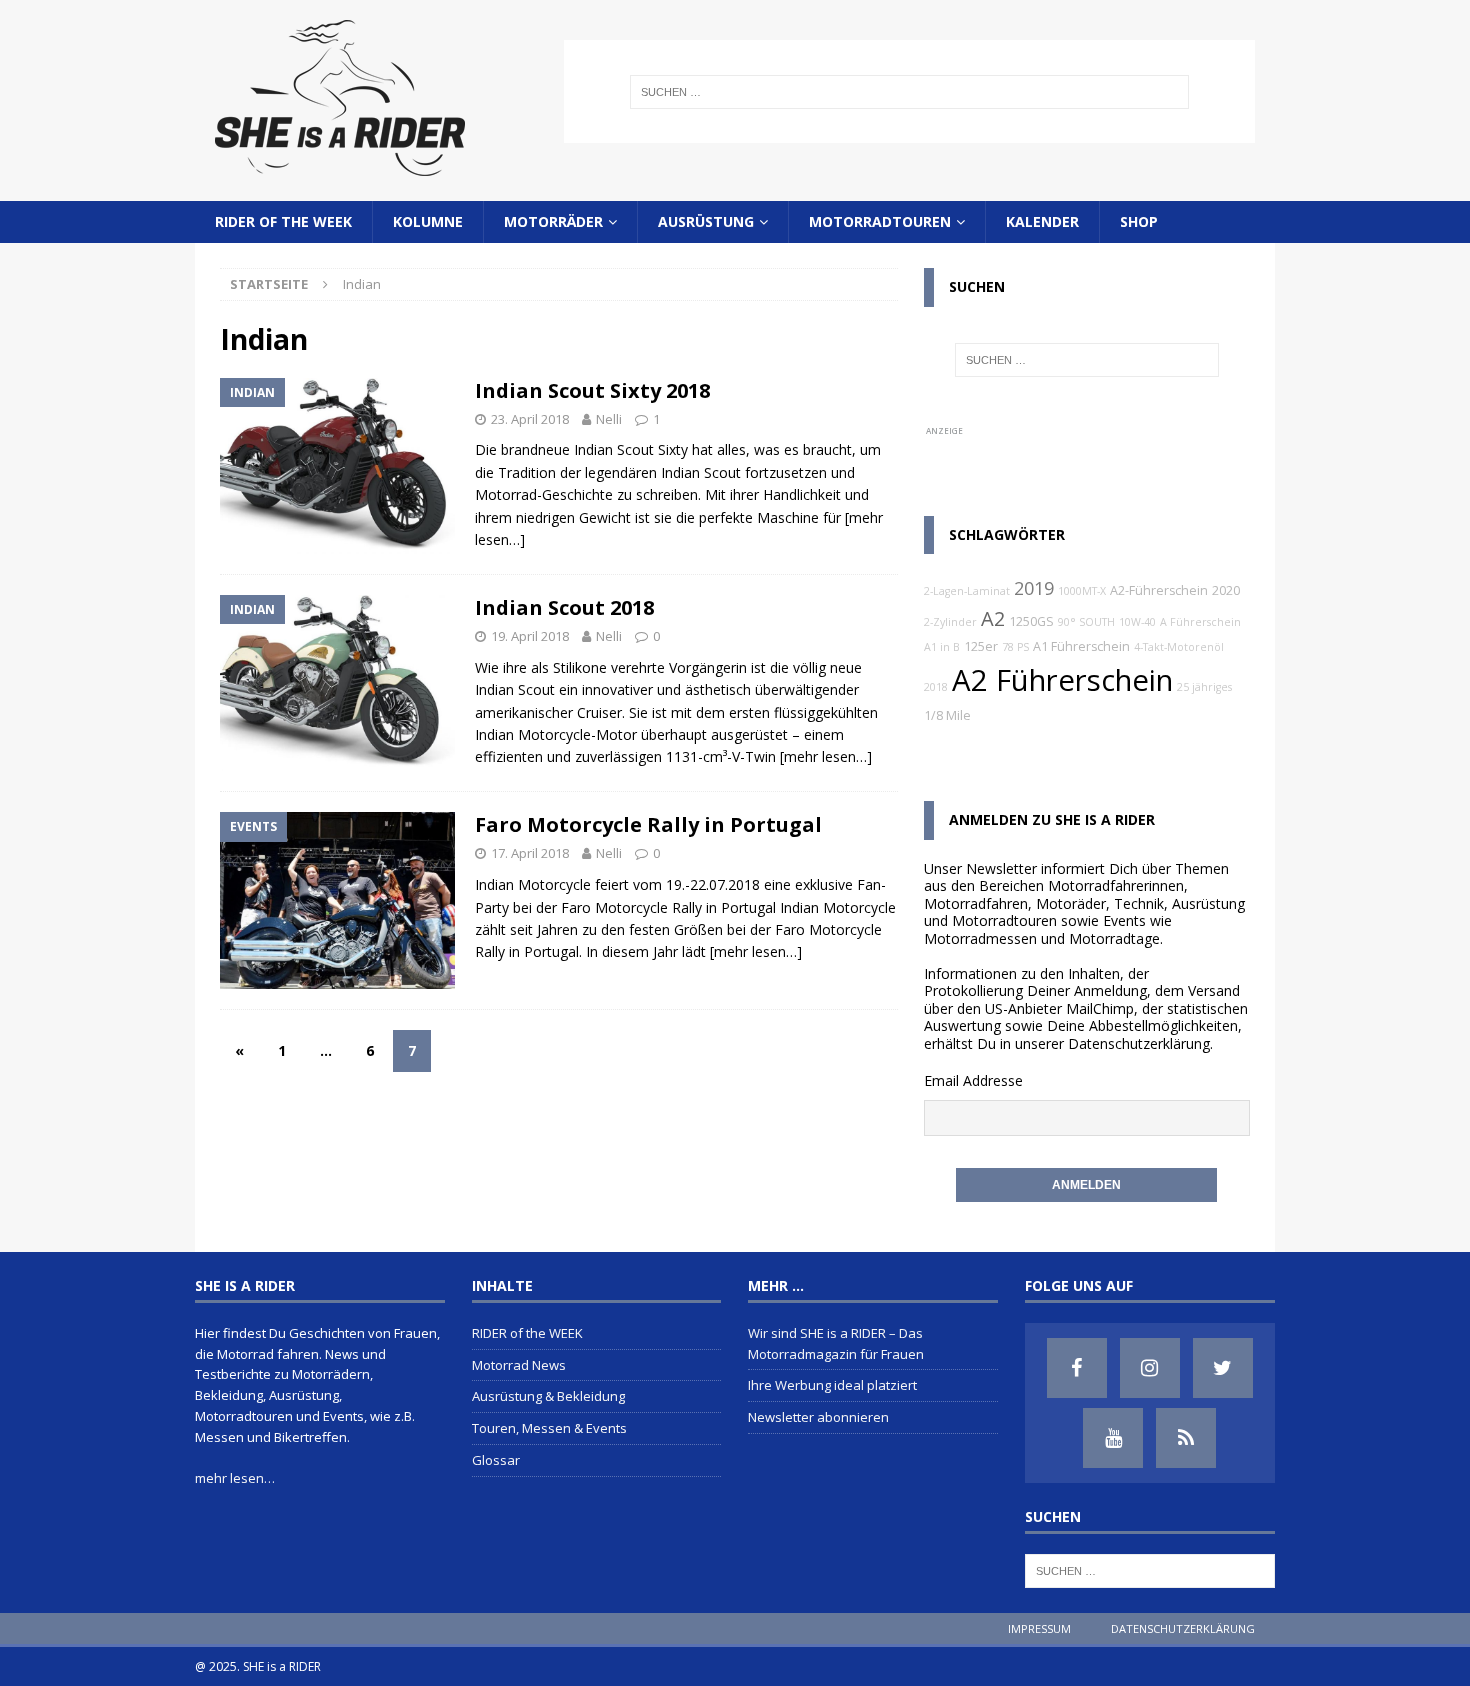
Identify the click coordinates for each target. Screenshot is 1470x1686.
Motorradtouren (880, 221)
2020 (1226, 590)
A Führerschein (1200, 622)
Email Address (969, 1080)
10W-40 (1137, 622)
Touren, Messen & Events (549, 1428)
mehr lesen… (235, 1478)
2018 (936, 687)
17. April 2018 (530, 853)
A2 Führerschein (1062, 680)
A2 (993, 618)
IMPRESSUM (1039, 1628)
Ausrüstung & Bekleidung (548, 1396)
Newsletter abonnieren (818, 1417)
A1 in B (942, 647)
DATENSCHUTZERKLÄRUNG (1183, 1628)
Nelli (609, 419)
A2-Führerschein (1159, 590)
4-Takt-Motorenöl (1179, 647)
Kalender (1042, 221)
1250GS (1031, 621)
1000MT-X (1082, 591)
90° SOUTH (1086, 622)
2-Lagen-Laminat (967, 591)
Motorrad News (519, 1365)
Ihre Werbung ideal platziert (832, 1385)
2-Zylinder (950, 622)
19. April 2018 (530, 636)
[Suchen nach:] (909, 92)
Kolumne (428, 221)
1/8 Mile (947, 715)
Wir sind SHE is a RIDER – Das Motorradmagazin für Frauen (836, 1343)
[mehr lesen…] (826, 756)
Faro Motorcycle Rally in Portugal (648, 824)
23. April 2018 (530, 419)
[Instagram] (1150, 1368)
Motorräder (553, 221)
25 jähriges (1204, 687)
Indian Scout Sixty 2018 (592, 390)
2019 (1034, 588)
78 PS (1015, 647)
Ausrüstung (706, 221)
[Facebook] (1077, 1368)
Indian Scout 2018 (564, 607)
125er (981, 646)
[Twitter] (1223, 1368)
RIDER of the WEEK (283, 221)
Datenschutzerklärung (1139, 1043)
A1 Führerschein (1081, 646)
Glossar (496, 1460)
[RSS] (1186, 1438)
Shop (1139, 221)
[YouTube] (1113, 1438)
